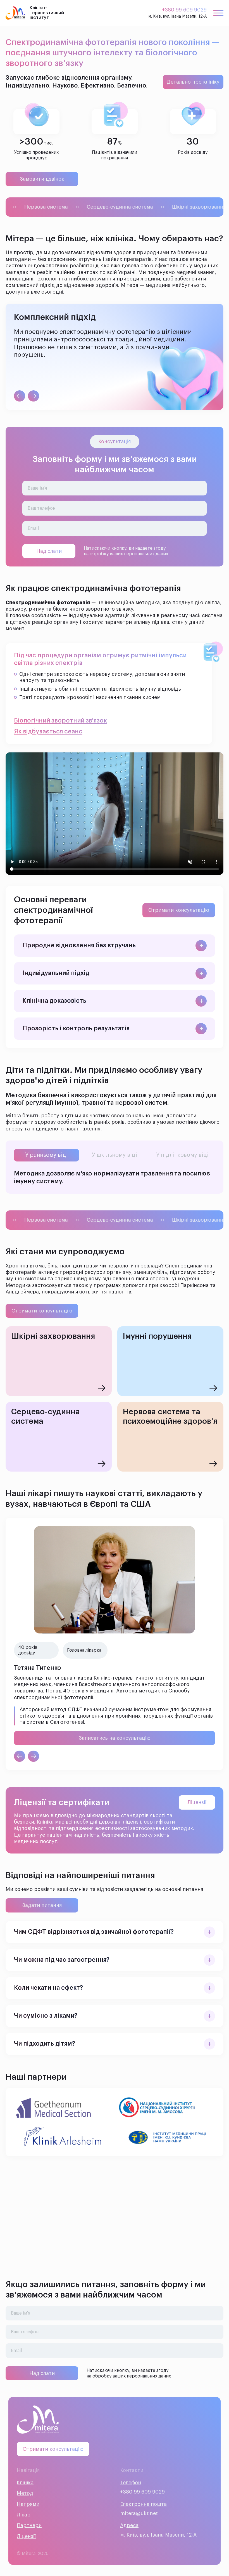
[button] (115, 946)
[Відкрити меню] (218, 13)
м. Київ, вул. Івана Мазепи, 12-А (178, 16)
